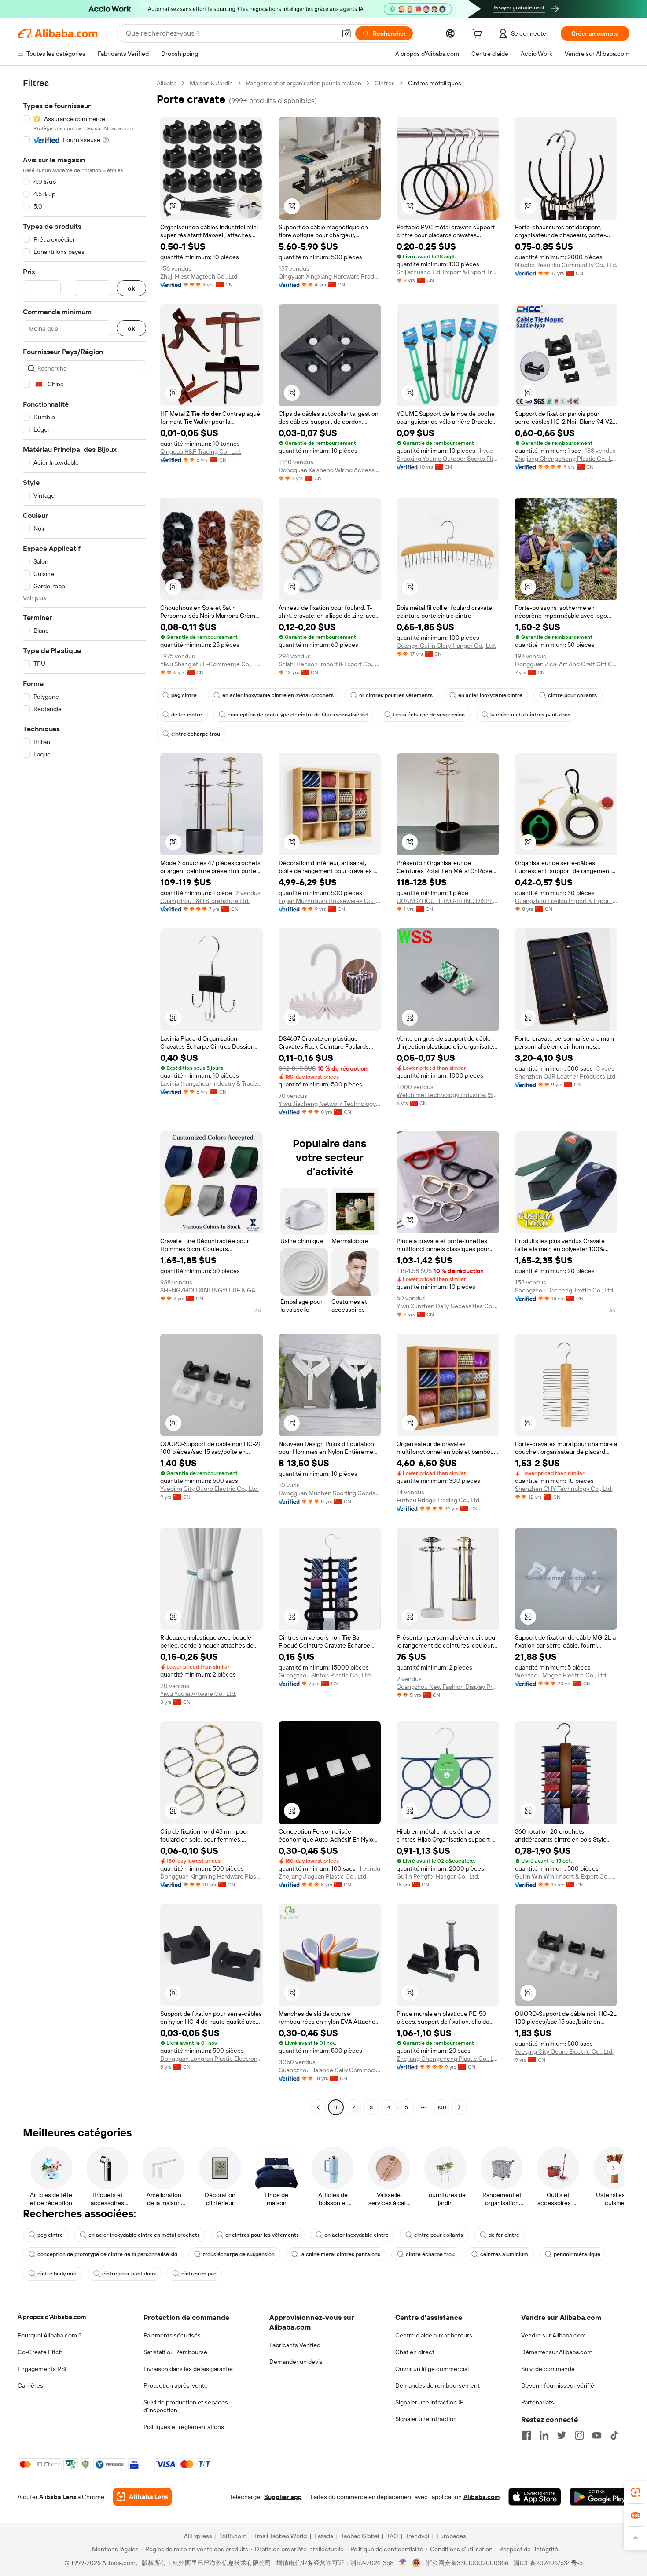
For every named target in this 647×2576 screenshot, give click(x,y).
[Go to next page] (459, 2107)
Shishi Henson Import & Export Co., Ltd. (330, 664)
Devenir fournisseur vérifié (558, 2385)
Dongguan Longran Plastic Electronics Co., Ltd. (211, 2059)
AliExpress (198, 2536)
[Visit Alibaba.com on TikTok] (614, 2435)
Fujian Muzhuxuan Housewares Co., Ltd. (330, 901)
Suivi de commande (548, 2369)
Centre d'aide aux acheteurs (434, 2335)
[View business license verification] (403, 2563)
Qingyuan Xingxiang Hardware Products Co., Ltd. (330, 276)
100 (442, 2107)
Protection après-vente (176, 2385)
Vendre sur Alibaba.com (553, 2335)
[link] (636, 2492)
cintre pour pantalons (129, 2274)
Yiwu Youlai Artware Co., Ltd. (198, 1694)
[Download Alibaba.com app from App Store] (535, 2497)
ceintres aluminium (504, 2254)
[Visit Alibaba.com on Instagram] (579, 2435)
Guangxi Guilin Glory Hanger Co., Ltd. (446, 646)
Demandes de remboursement (437, 2385)
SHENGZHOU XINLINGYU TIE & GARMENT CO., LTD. (211, 1290)
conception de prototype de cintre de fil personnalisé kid (298, 715)
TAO (392, 2536)
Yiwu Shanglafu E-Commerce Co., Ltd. (211, 664)
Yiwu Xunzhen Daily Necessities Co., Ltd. (448, 1306)
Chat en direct (415, 2352)
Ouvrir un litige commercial (432, 2369)
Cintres (385, 83)
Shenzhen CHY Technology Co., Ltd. (564, 1489)
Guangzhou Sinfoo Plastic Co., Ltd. (325, 1675)
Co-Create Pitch (40, 2352)
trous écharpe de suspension (429, 715)
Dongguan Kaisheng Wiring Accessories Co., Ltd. (330, 470)
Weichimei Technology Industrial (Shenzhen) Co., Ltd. (448, 1095)
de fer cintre (187, 715)
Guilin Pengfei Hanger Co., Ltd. (438, 1876)
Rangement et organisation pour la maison (304, 83)
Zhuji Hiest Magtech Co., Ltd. (199, 276)
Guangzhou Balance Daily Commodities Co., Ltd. (330, 2070)
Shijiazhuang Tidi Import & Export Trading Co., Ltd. (448, 272)
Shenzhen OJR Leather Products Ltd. (566, 1076)
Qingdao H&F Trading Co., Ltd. (201, 451)
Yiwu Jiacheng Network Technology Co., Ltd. (330, 1104)
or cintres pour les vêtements (396, 695)
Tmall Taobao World (280, 2536)
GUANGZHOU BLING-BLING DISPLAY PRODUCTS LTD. (448, 901)
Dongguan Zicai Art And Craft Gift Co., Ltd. (566, 664)
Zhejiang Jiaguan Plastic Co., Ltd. (323, 1876)
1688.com (233, 2536)
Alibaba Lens (58, 2497)
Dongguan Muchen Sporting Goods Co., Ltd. (330, 1493)
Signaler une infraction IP (430, 2402)
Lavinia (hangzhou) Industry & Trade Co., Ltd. (211, 1083)
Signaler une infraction (426, 2419)
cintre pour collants (572, 695)
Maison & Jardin (211, 83)
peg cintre (184, 695)
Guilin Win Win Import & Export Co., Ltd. (566, 1876)
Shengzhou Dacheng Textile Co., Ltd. (565, 1290)
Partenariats (538, 2402)
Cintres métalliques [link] (435, 83)
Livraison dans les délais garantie (188, 2369)
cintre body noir (57, 2274)
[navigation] (85, 1096)
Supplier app (283, 2497)
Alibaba (167, 83)
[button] (346, 33)
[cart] (479, 35)
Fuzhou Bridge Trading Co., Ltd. (439, 1500)
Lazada (324, 2536)
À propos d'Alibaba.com (52, 2317)
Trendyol (417, 2536)
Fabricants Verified (295, 2345)
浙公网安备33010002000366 (467, 2563)
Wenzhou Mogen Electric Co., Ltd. (561, 1675)
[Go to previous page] (318, 2107)
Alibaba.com (482, 2497)
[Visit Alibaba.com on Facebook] (526, 2435)
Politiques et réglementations (184, 2427)
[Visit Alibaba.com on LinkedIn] (544, 2435)
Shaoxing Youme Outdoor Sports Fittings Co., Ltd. (448, 459)
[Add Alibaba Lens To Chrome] (142, 2497)
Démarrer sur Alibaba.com (557, 2352)
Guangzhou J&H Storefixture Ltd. (205, 901)
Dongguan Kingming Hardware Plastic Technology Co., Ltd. (211, 1876)
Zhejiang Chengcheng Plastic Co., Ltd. (566, 459)
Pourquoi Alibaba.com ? (50, 2335)
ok (131, 288)
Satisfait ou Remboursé (175, 2352)
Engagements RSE (43, 2369)
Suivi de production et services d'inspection (186, 2406)
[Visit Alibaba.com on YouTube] (597, 2435)
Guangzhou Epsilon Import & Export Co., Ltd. (566, 901)
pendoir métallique (577, 2254)
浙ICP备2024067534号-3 (548, 2563)
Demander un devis (296, 2362)
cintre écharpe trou (196, 734)
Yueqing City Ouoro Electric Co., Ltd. (210, 1489)
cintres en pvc (199, 2274)
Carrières (30, 2385)
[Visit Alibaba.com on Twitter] (562, 2435)
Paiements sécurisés (172, 2335)
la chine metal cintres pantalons (530, 715)
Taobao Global (360, 2536)
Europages (451, 2536)
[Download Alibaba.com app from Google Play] (600, 2497)
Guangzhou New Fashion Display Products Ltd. (448, 1687)
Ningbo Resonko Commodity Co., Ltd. (566, 265)
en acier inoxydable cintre (490, 695)
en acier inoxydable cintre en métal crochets (278, 695)
